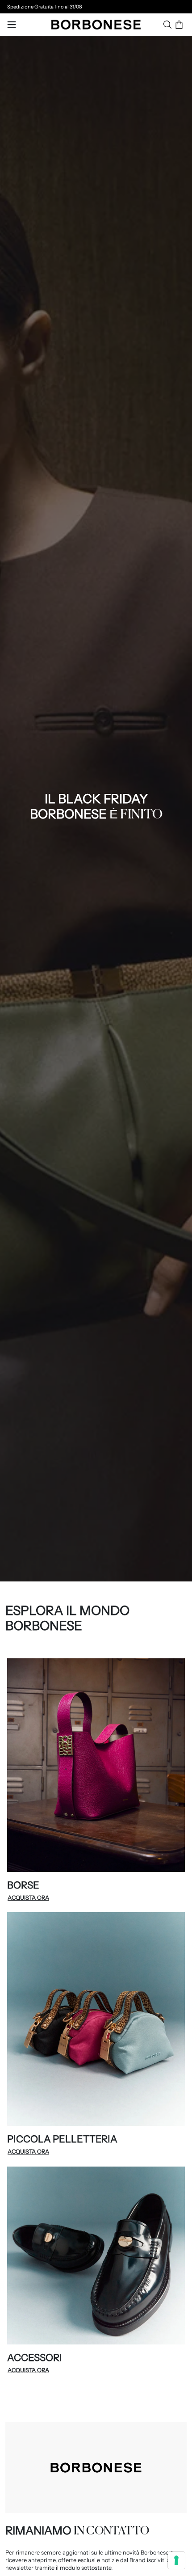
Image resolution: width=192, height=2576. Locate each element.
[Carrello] (179, 25)
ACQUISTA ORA (28, 1898)
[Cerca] (167, 25)
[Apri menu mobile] (12, 25)
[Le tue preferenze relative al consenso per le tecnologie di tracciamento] (176, 2560)
